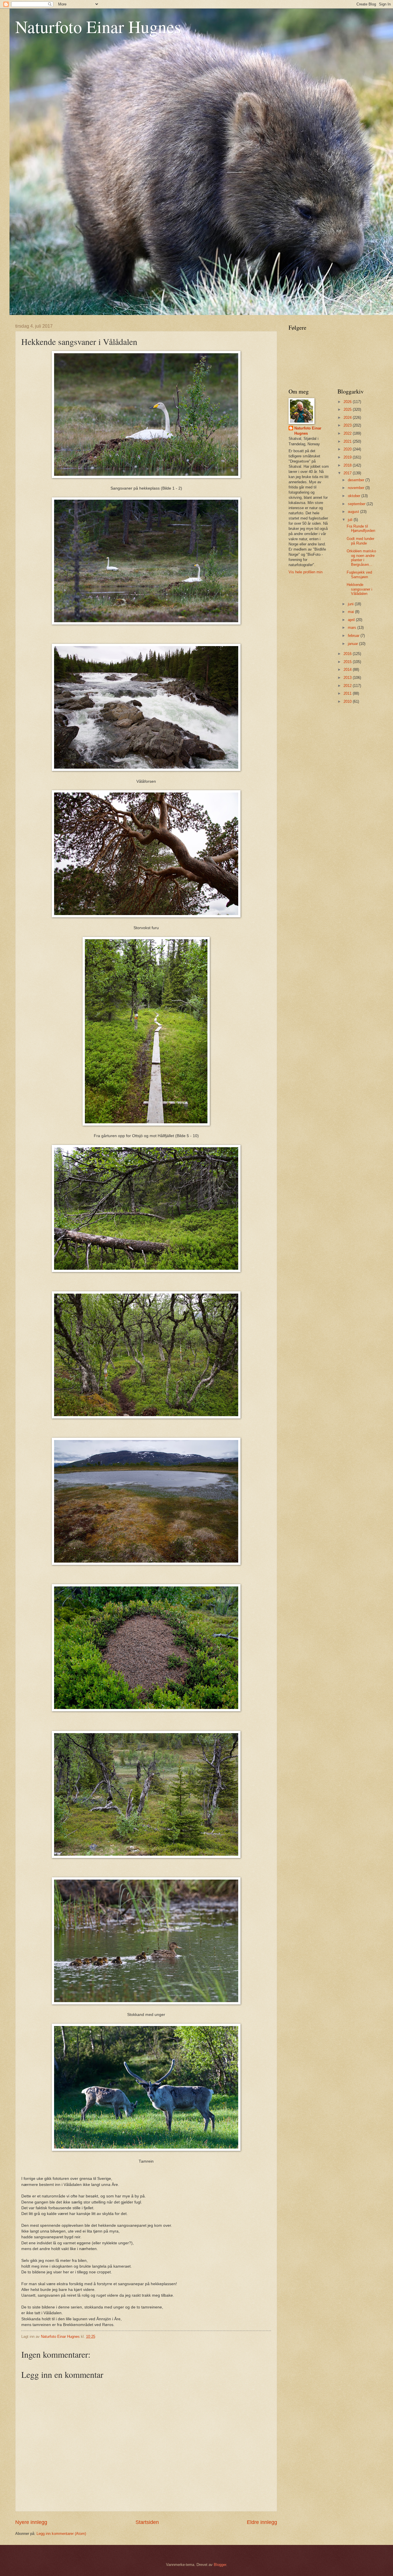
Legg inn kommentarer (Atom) (61, 2534)
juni (351, 604)
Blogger (220, 2565)
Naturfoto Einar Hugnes (98, 26)
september (357, 504)
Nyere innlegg (31, 2522)
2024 (348, 418)
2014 (348, 670)
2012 (348, 686)
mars (353, 628)
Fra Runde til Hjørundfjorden (361, 528)
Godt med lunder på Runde (360, 541)
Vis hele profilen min (306, 572)
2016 (348, 654)
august (354, 512)
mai (351, 612)
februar (354, 636)
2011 (348, 693)
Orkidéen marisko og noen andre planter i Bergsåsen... (361, 558)
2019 (348, 457)
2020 (348, 449)
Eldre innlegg (262, 2522)
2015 (348, 662)
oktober (355, 496)
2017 (348, 473)
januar (353, 644)
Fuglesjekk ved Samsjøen (359, 574)
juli (351, 520)
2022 (348, 433)
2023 (348, 425)
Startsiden (147, 2522)
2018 (348, 465)
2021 (348, 441)
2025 (348, 409)
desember (357, 480)
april (352, 620)
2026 (348, 402)
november (357, 488)
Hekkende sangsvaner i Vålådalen (359, 589)
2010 (348, 701)
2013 (348, 678)
